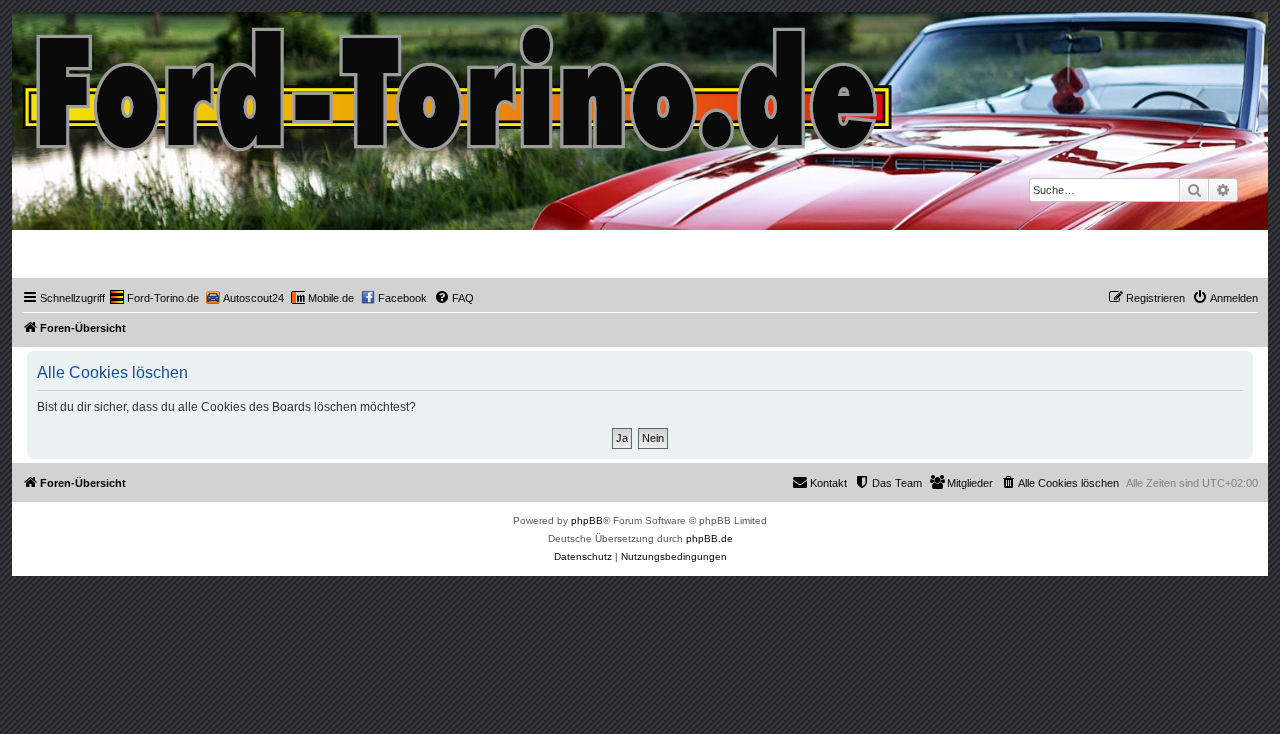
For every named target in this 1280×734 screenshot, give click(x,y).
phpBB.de (709, 538)
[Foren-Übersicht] (458, 83)
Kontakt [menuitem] (828, 483)
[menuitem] (154, 298)
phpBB (587, 520)
